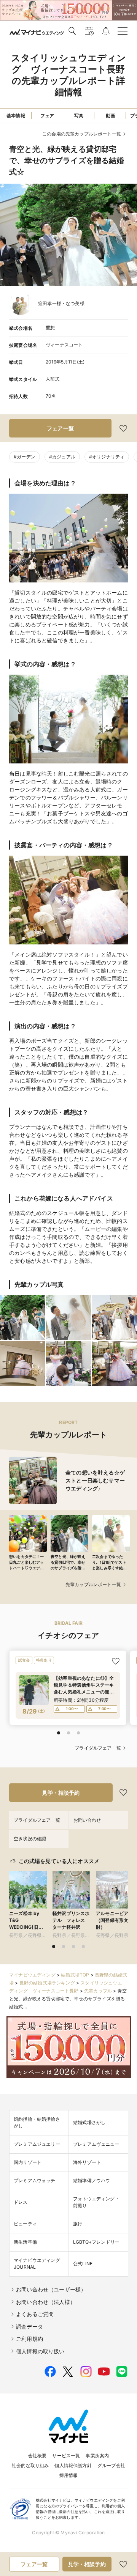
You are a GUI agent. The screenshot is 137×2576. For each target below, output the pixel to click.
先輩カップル (98, 1991)
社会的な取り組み (30, 2465)
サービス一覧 (66, 2456)
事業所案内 (97, 2456)
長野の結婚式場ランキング (47, 1983)
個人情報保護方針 (73, 2465)
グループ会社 (111, 2465)
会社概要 (37, 2456)
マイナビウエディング (32, 1975)
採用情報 (69, 2475)
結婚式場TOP (75, 1975)
